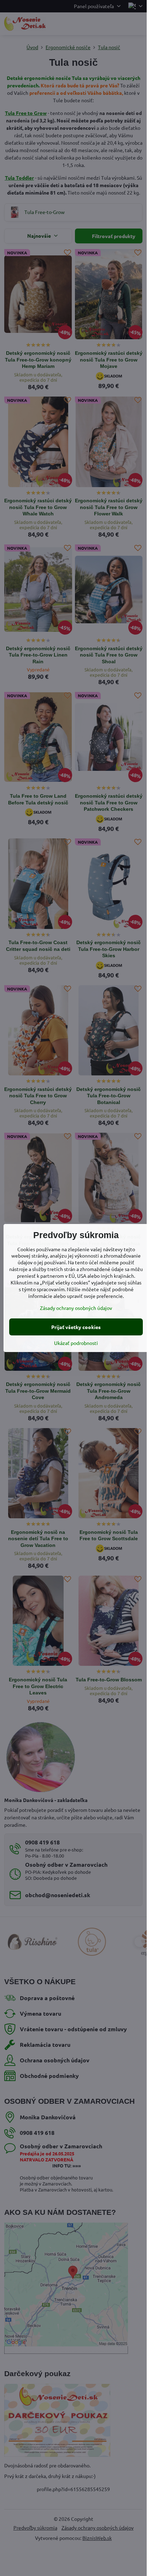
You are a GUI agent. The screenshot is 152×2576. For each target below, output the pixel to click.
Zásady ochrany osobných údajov (76, 1308)
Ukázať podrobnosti (76, 1343)
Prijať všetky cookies (76, 1327)
